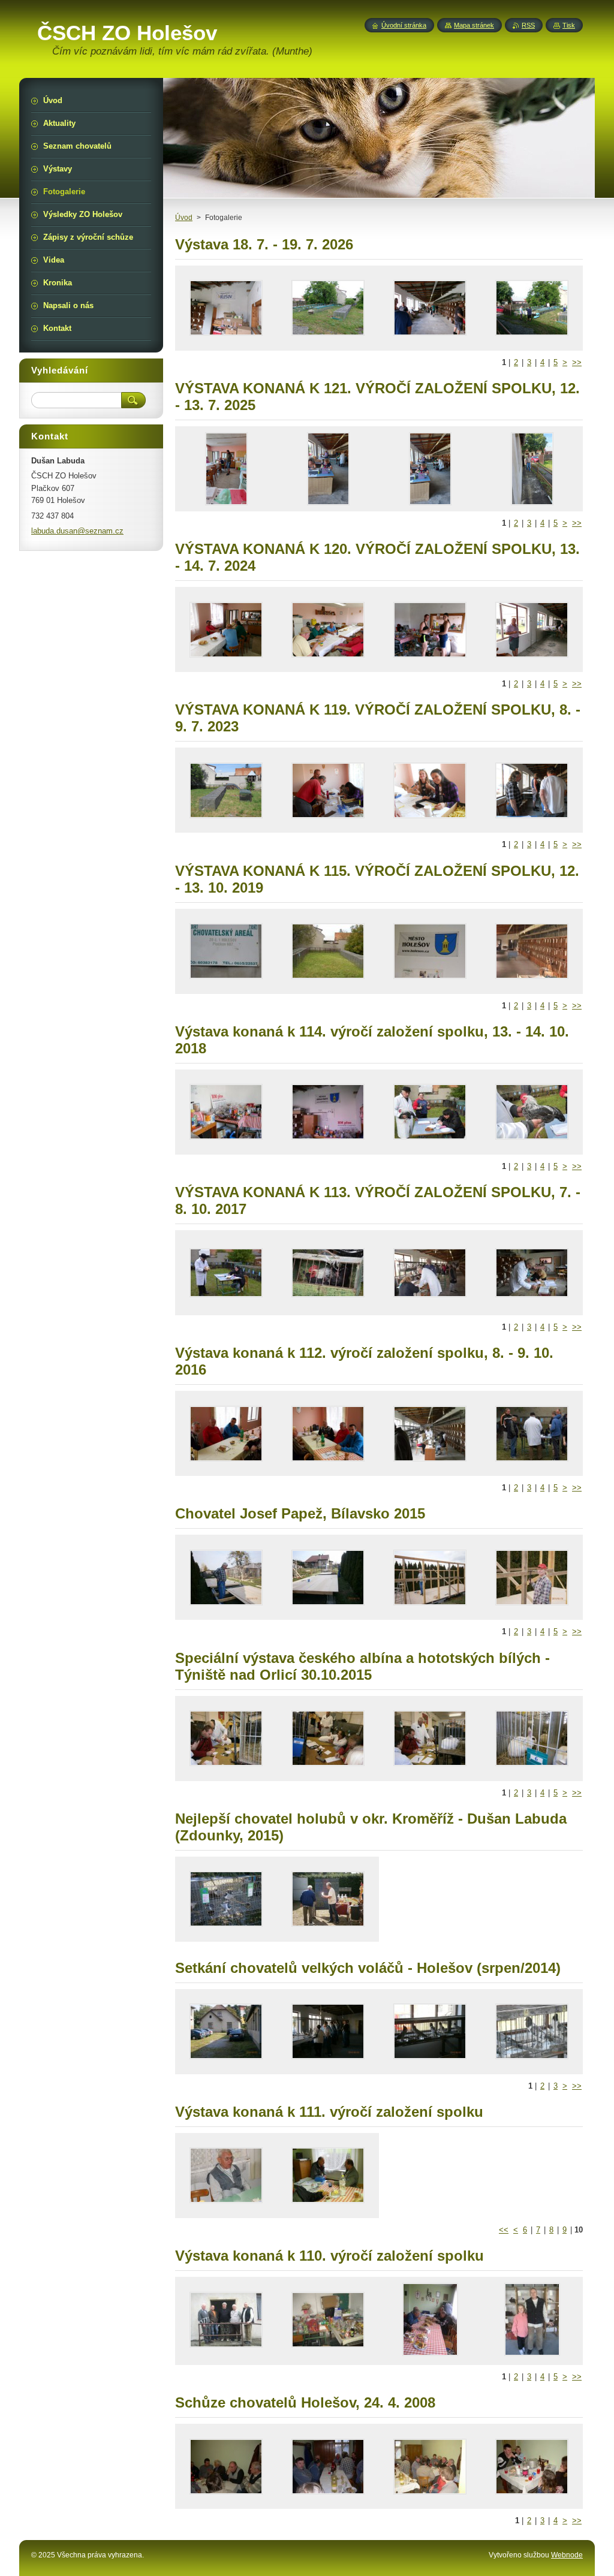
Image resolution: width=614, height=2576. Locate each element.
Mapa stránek (474, 25)
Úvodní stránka (404, 25)
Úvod (184, 218)
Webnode (567, 2555)
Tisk (569, 25)
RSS (528, 25)
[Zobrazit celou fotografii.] (226, 308)
